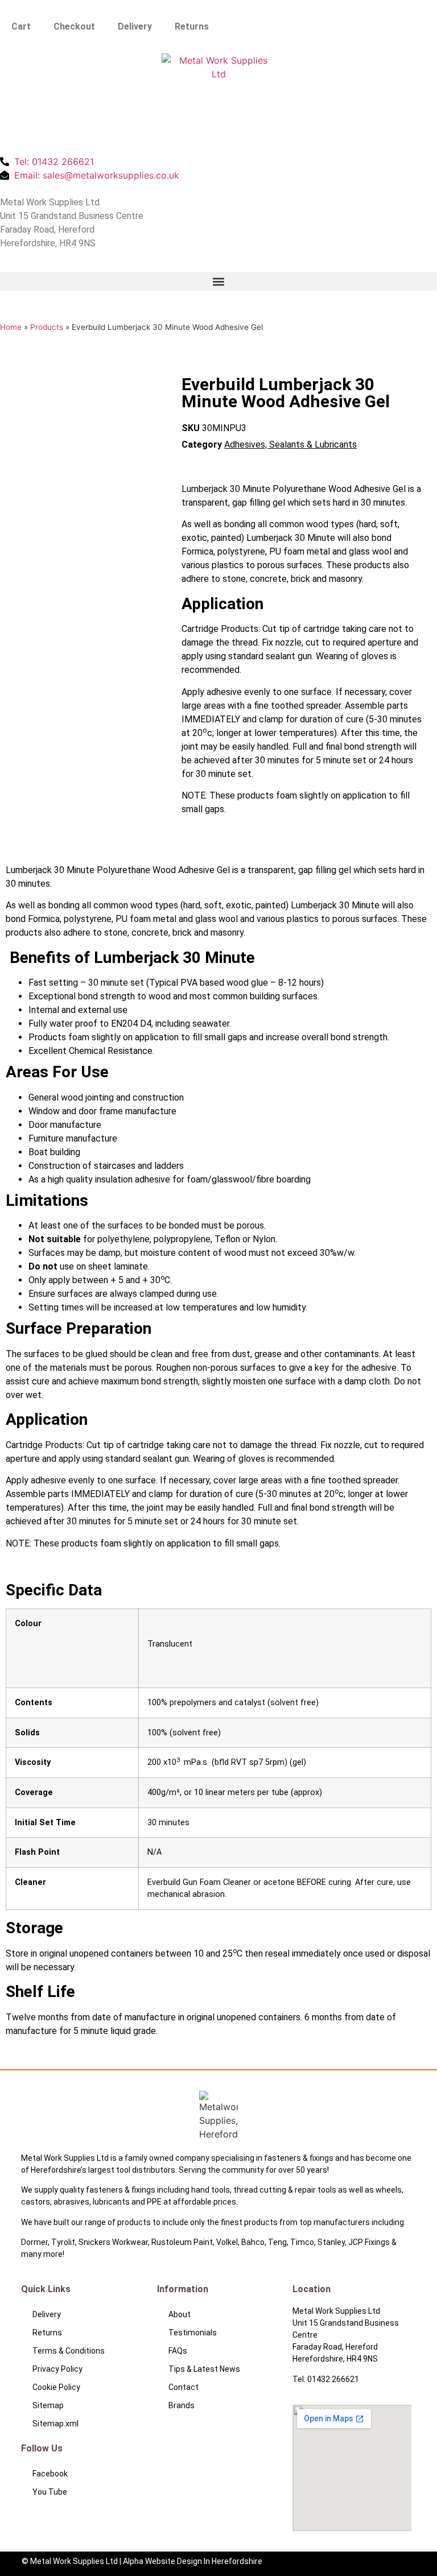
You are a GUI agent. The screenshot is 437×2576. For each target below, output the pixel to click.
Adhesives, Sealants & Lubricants (290, 445)
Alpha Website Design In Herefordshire (193, 2561)
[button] (218, 281)
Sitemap (48, 2405)
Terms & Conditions (69, 2351)
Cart (21, 26)
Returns (192, 26)
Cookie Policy (56, 2387)
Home (11, 327)
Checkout (74, 26)
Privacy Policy (57, 2369)
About (180, 2314)
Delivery (135, 26)
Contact (184, 2387)
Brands (182, 2405)
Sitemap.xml (55, 2424)
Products (47, 327)
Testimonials (193, 2333)
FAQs (178, 2351)
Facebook (50, 2474)
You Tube (50, 2492)
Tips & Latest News (204, 2369)
